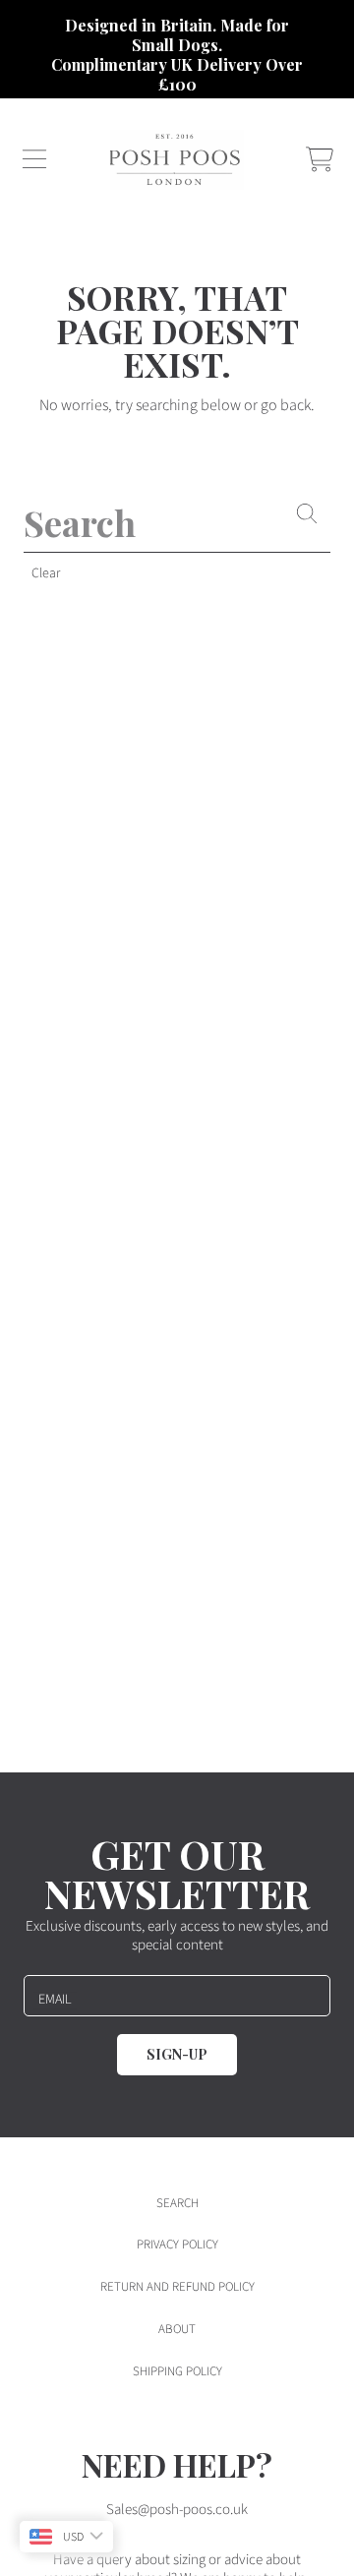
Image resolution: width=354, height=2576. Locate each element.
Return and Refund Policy (177, 2287)
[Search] (307, 513)
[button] (34, 159)
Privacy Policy (177, 2245)
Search (177, 2203)
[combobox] (177, 522)
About (177, 2329)
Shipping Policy (177, 2371)
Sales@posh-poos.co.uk (177, 2510)
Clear (46, 573)
